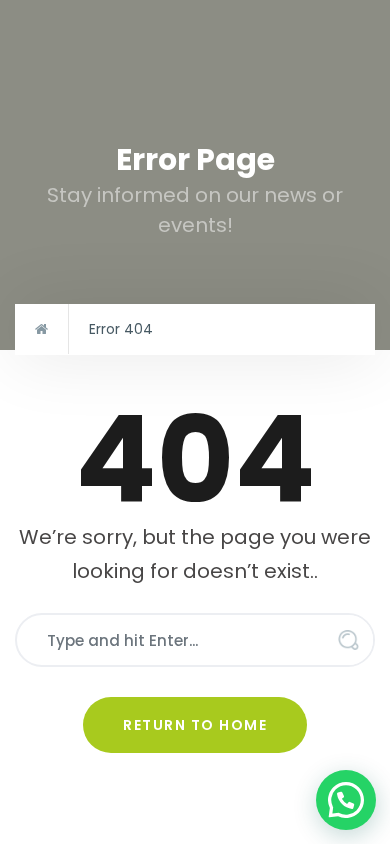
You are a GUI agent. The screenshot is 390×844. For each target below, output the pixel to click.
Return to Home (195, 725)
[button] (346, 800)
